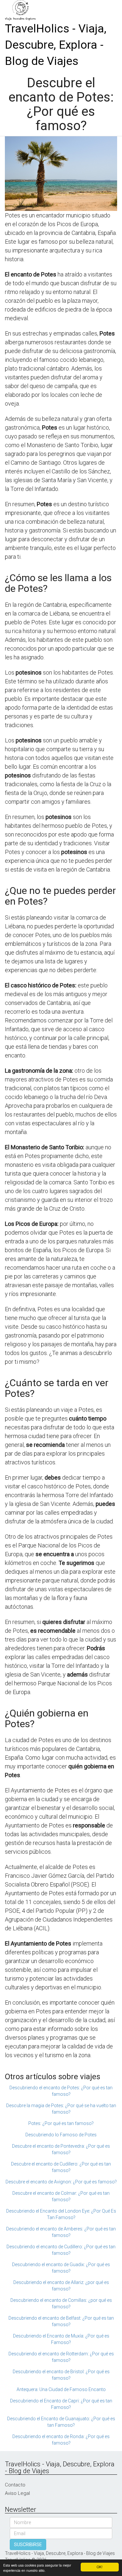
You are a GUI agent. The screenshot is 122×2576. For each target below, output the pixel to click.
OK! (100, 2567)
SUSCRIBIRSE (28, 2545)
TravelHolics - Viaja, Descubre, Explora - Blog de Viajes (56, 45)
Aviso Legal (17, 2493)
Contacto (15, 2485)
